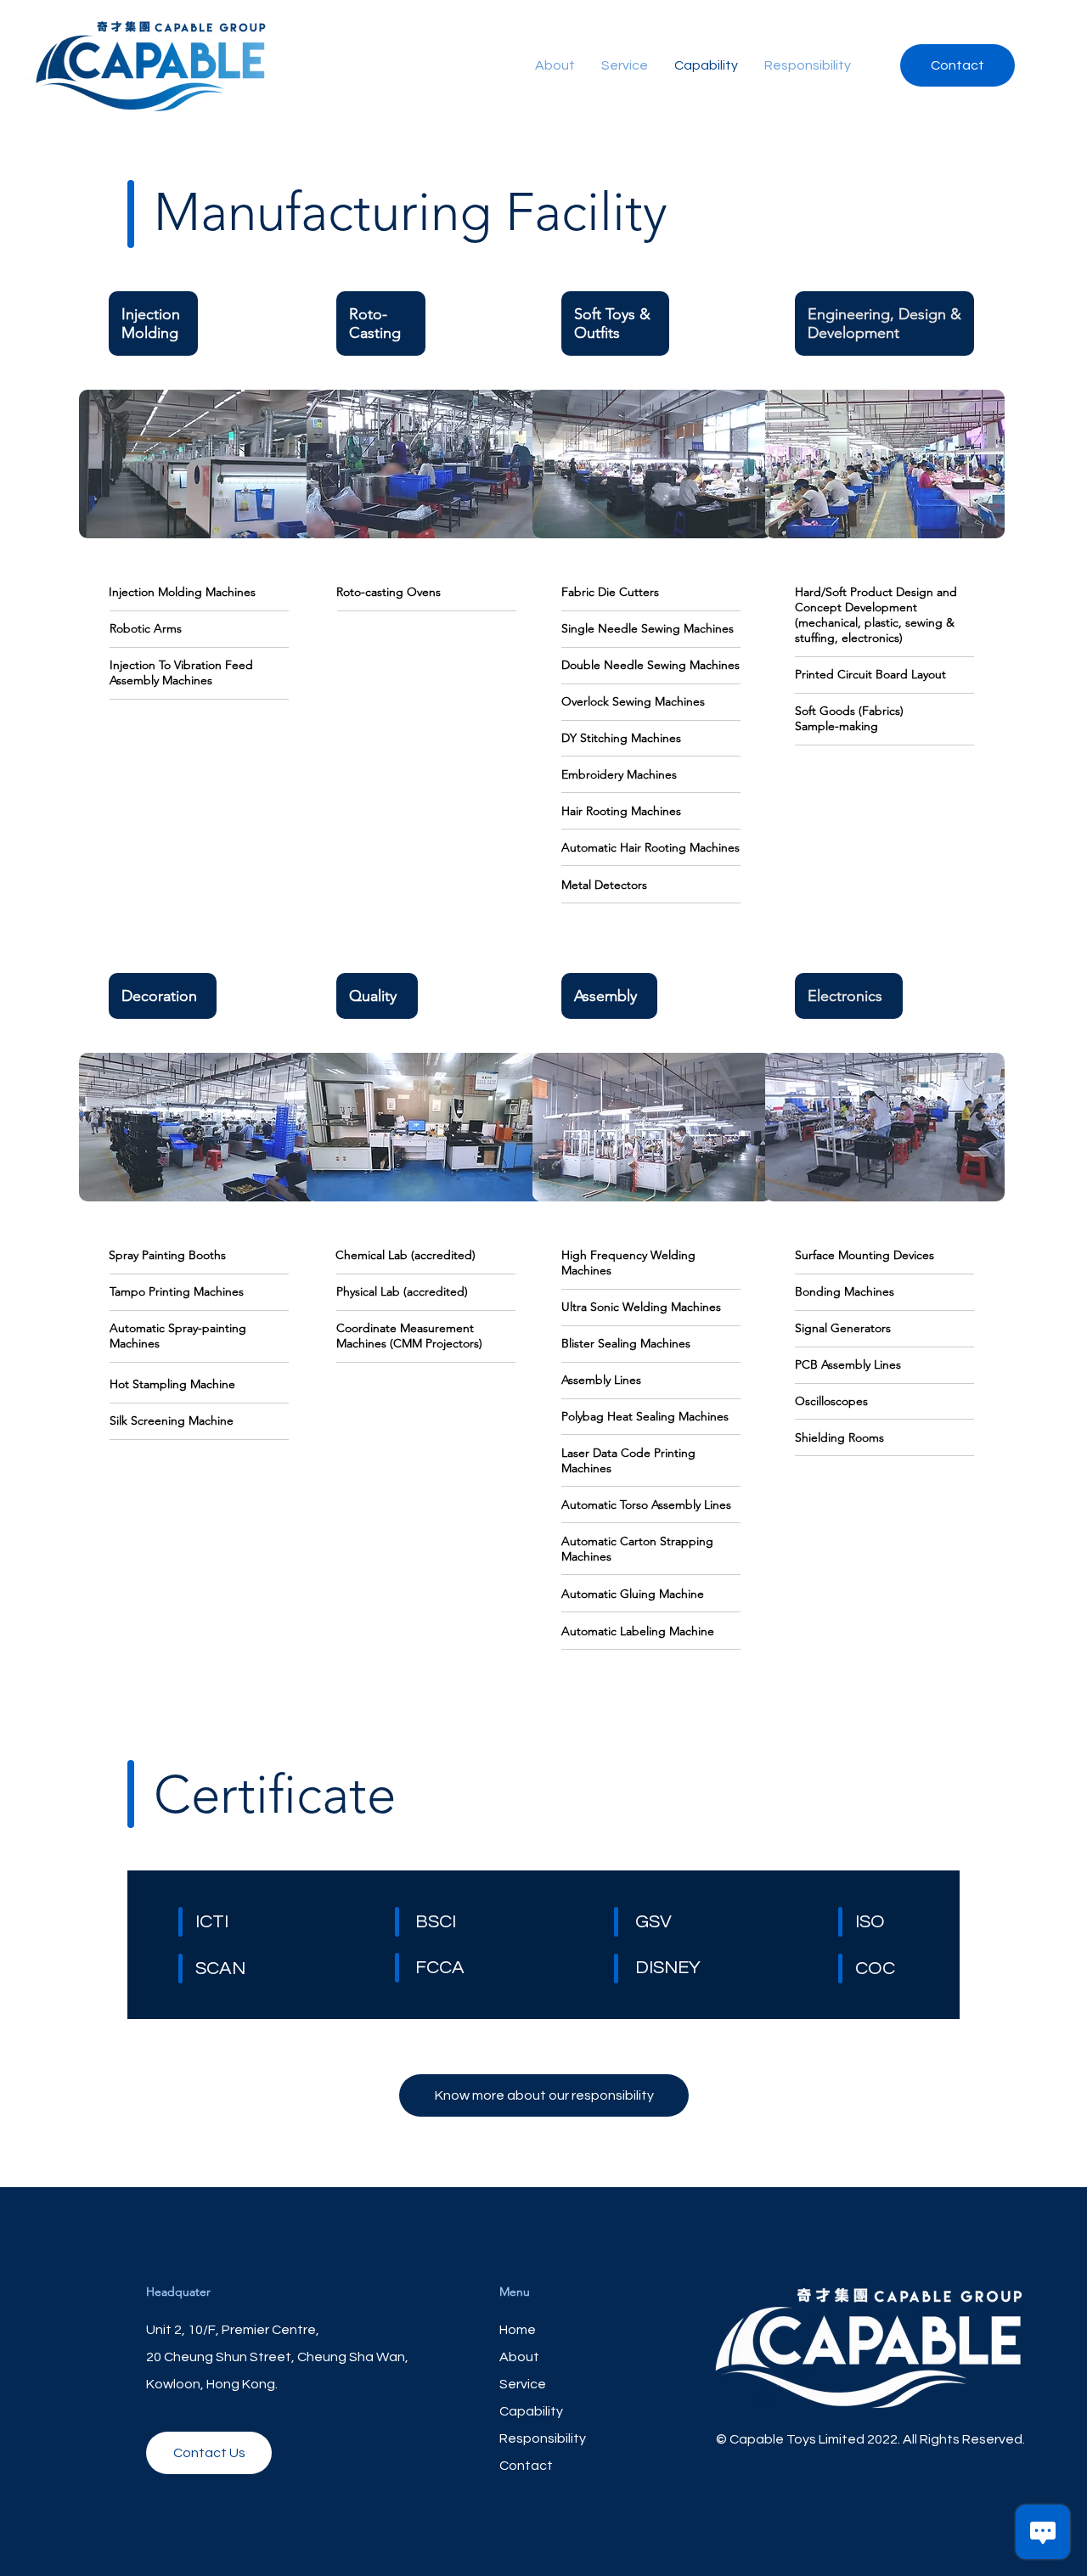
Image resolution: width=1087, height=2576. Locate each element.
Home (518, 2330)
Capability (531, 2411)
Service (523, 2384)
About (519, 2357)
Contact (526, 2466)
